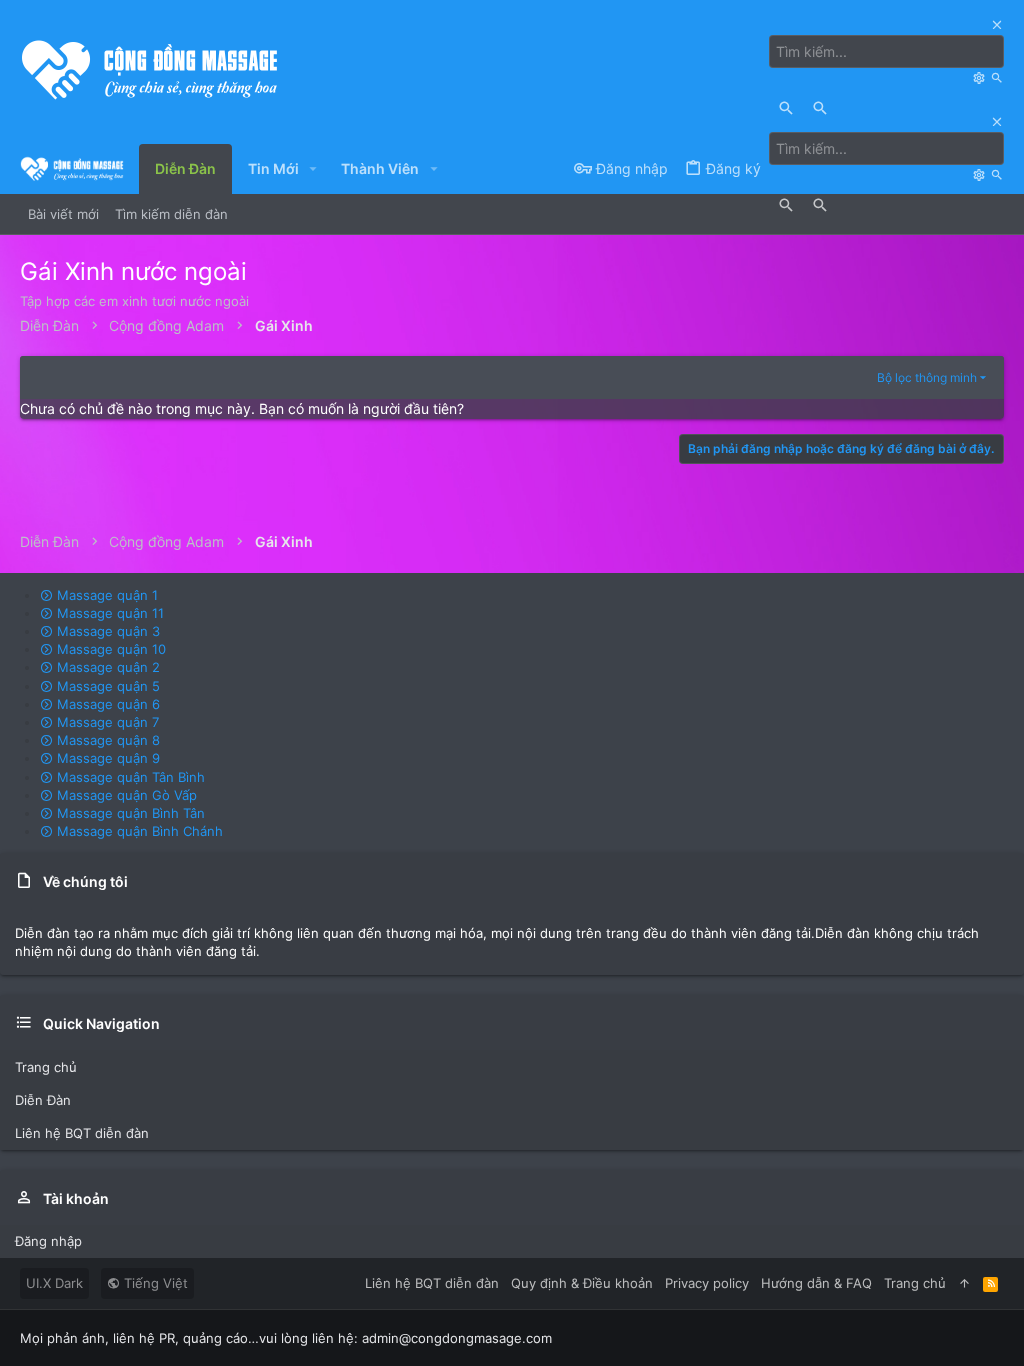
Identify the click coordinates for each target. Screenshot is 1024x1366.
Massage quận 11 (108, 613)
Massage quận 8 (106, 740)
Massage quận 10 (109, 649)
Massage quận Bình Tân (129, 813)
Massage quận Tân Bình (129, 777)
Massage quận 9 (106, 758)
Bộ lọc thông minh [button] (927, 377)
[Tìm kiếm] (981, 77)
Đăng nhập (48, 1241)
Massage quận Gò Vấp (125, 795)
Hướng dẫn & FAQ (816, 1283)
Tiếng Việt (154, 1283)
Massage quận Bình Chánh (138, 831)
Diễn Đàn (43, 1100)
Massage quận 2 (106, 667)
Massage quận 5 (106, 686)
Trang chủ (46, 1067)
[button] (313, 169)
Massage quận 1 (105, 595)
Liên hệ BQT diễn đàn (82, 1133)
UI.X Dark (54, 1283)
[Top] (964, 1283)
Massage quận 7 (106, 722)
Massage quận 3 (106, 631)
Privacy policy (707, 1283)
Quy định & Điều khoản (582, 1283)
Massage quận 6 (106, 704)
